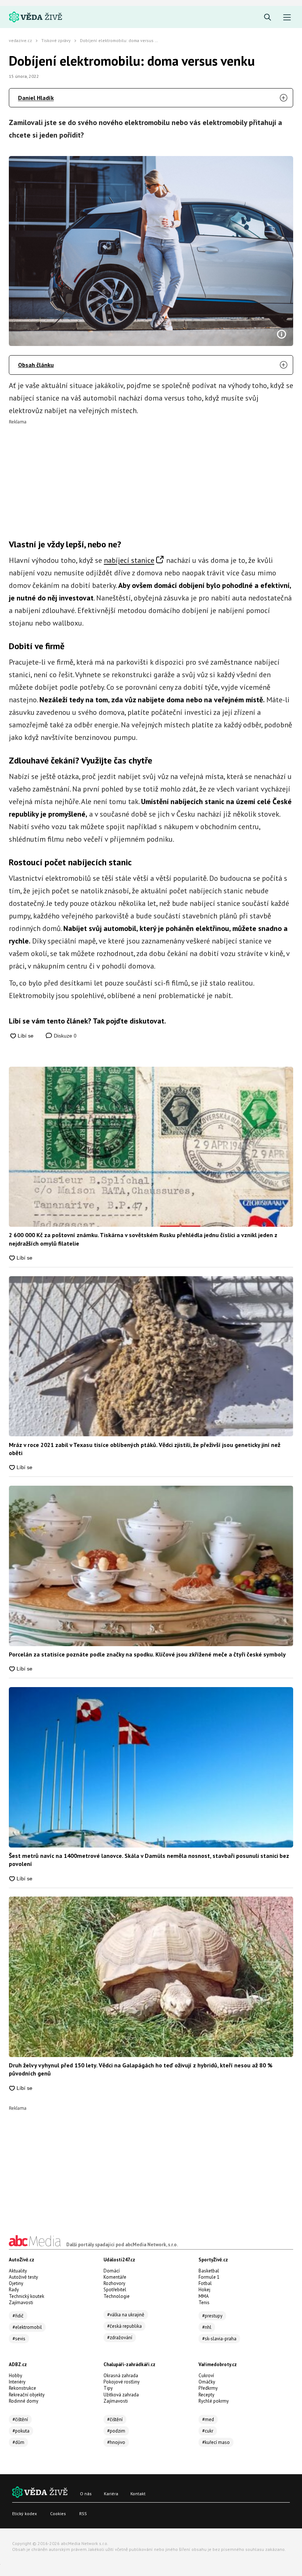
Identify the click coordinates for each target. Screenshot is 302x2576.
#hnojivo (116, 2442)
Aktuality (18, 2271)
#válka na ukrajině (126, 2315)
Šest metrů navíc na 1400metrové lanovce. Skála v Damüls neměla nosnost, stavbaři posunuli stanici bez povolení (149, 1860)
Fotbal (205, 2283)
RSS (83, 2513)
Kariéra (111, 2494)
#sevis (19, 2339)
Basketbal (209, 2271)
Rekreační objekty (27, 2395)
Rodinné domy (24, 2401)
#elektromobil (27, 2327)
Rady (14, 2290)
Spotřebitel (115, 2290)
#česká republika (124, 2326)
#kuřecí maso (216, 2442)
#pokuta (21, 2431)
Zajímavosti (21, 2303)
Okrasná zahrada (121, 2376)
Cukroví (206, 2376)
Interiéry (17, 2382)
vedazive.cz (20, 40)
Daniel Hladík (36, 98)
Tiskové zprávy (56, 40)
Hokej (204, 2290)
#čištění (20, 2419)
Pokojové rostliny (122, 2382)
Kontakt (138, 2494)
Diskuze (64, 1036)
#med (208, 2419)
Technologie (117, 2296)
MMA (204, 2296)
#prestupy (212, 2316)
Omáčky (207, 2382)
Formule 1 (209, 2277)
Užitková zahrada (121, 2395)
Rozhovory (114, 2283)
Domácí (112, 2271)
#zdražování (120, 2338)
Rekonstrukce (22, 2388)
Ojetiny (16, 2283)
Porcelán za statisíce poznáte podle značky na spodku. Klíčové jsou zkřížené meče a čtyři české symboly (147, 1654)
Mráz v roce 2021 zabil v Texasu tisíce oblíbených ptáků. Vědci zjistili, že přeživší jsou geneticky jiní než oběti (145, 1449)
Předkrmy (208, 2388)
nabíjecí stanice (129, 560)
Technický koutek (27, 2296)
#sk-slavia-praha (219, 2339)
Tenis (204, 2303)
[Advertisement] (151, 476)
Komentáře (115, 2277)
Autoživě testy (23, 2277)
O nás (86, 2494)
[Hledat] (268, 18)
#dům (18, 2442)
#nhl (207, 2327)
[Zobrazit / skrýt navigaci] (287, 18)
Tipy (108, 2388)
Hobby (15, 2376)
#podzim (116, 2431)
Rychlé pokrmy (214, 2401)
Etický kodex (24, 2513)
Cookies (58, 2513)
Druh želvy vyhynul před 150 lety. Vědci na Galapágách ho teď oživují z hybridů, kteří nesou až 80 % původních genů (141, 2069)
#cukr (208, 2431)
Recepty (206, 2395)
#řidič (18, 2316)
